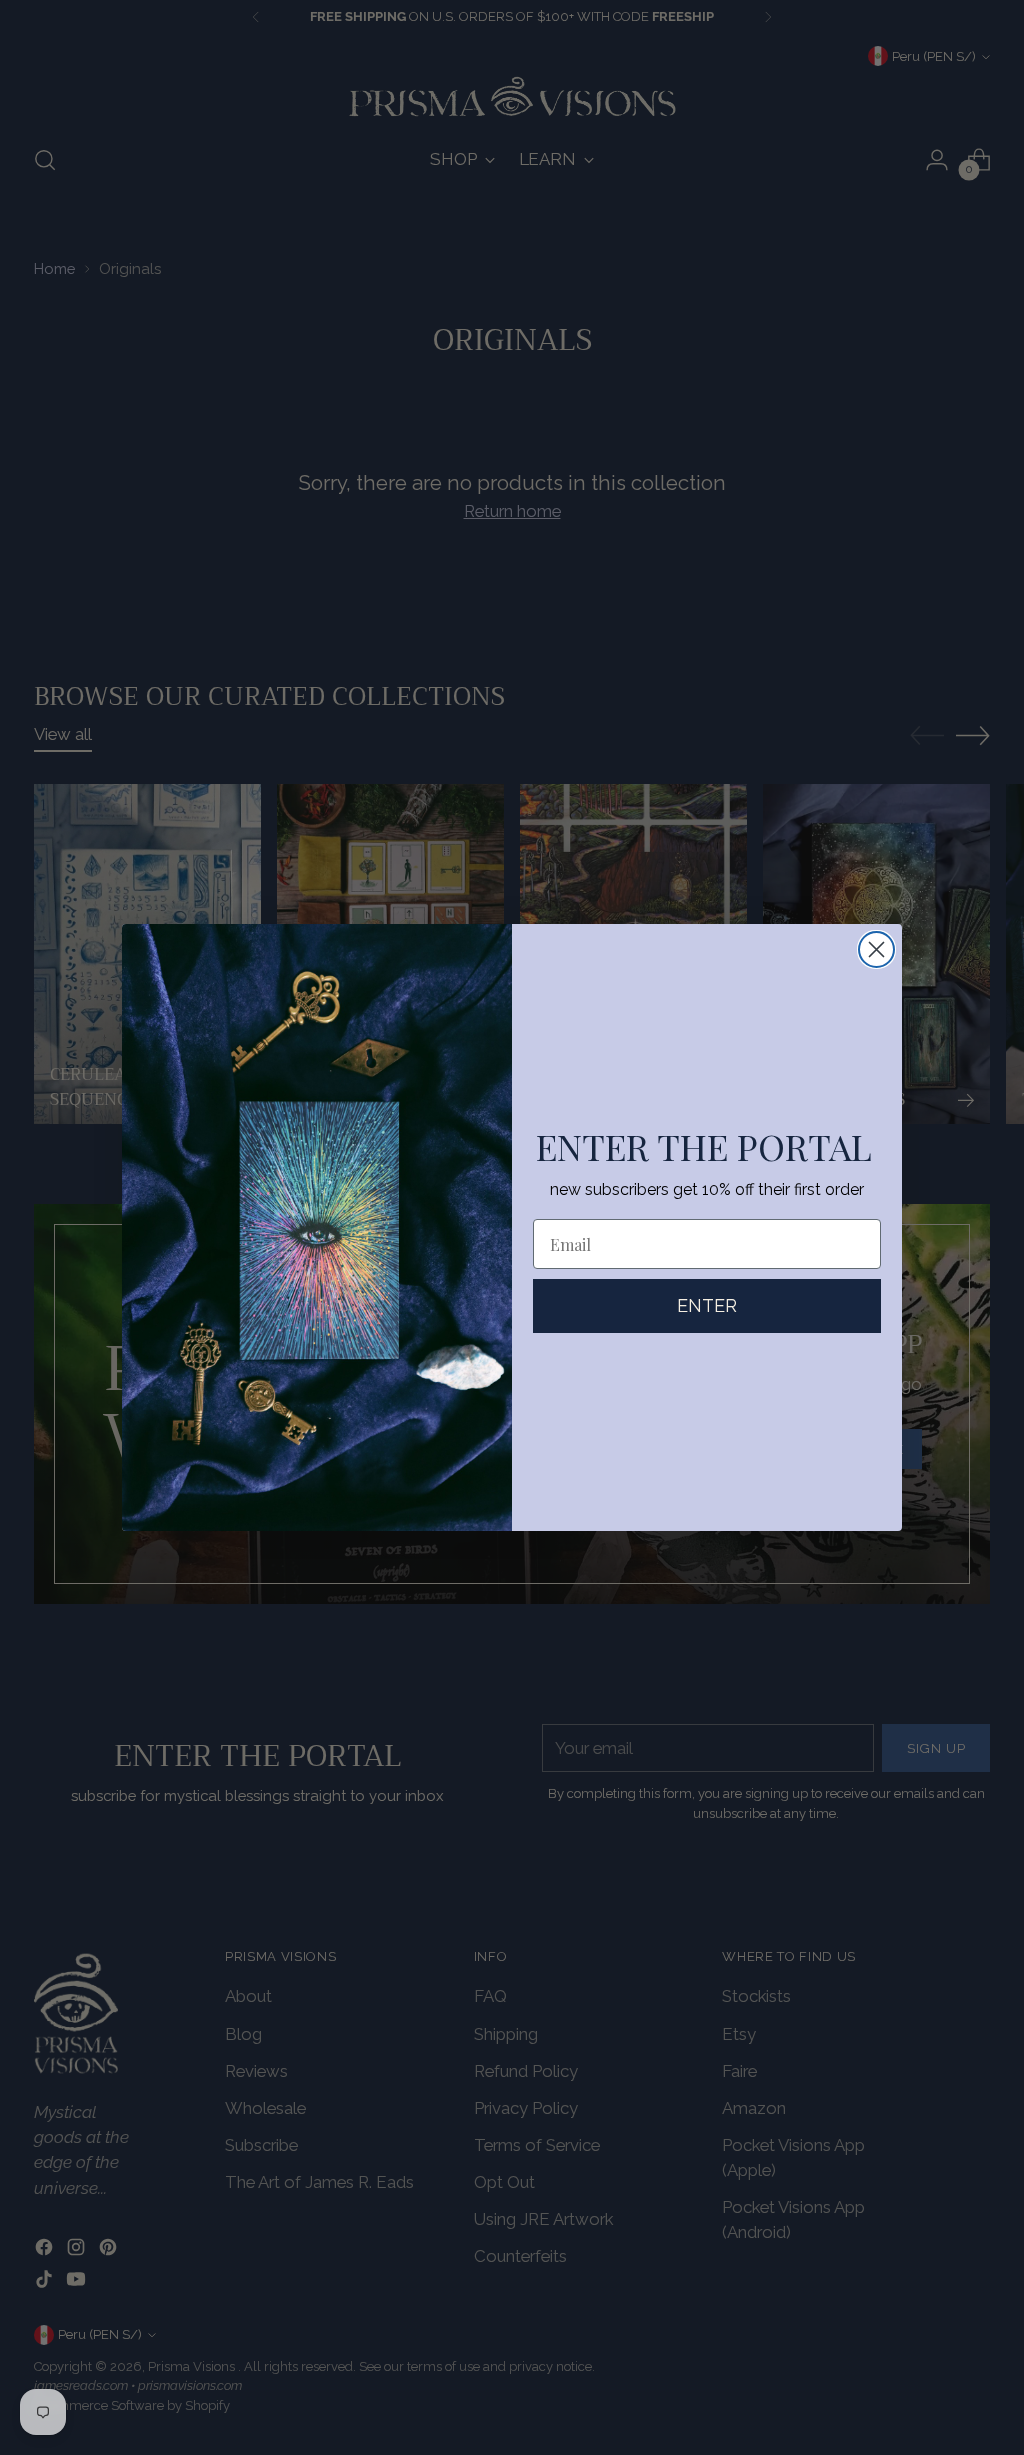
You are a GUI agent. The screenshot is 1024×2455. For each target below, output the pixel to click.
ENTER (707, 1305)
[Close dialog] (876, 949)
